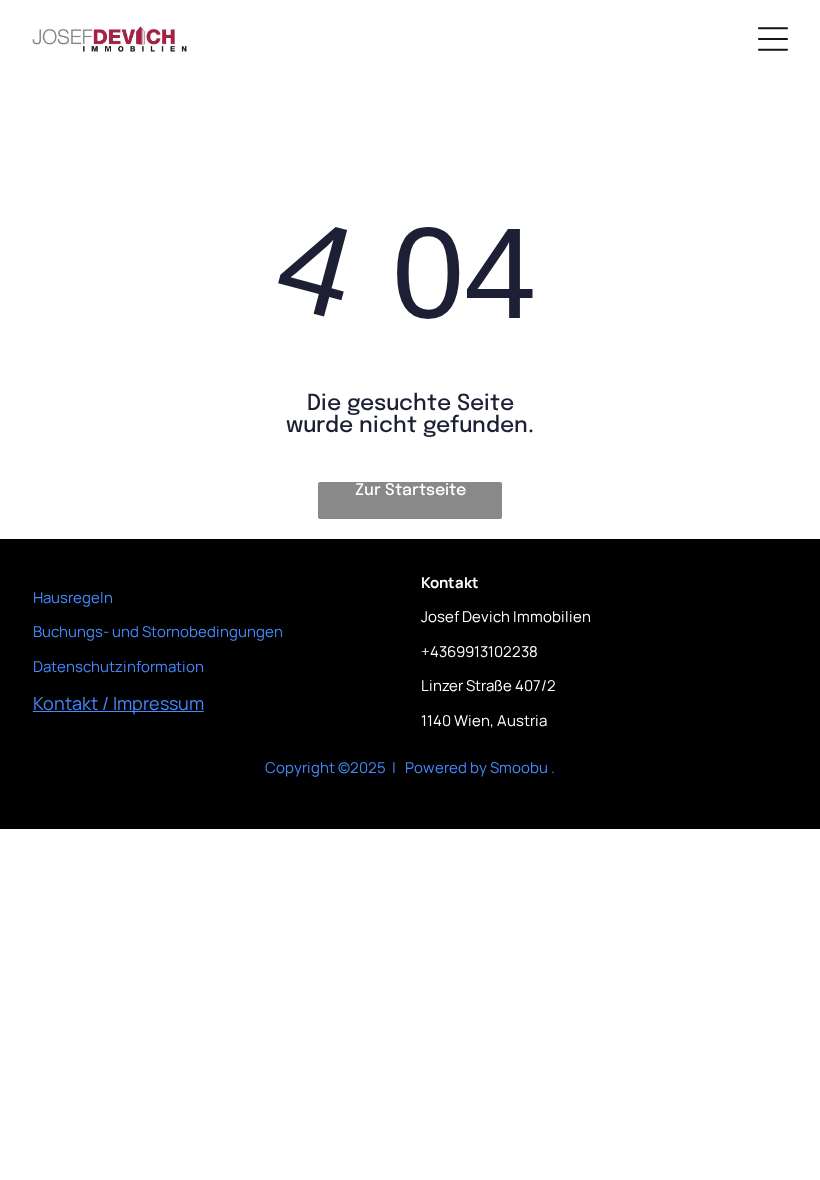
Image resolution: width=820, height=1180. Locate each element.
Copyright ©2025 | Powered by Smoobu (406, 767)
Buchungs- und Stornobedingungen (158, 631)
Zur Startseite (410, 490)
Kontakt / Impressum (118, 703)
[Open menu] (773, 39)
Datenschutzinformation (118, 666)
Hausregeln (73, 597)
